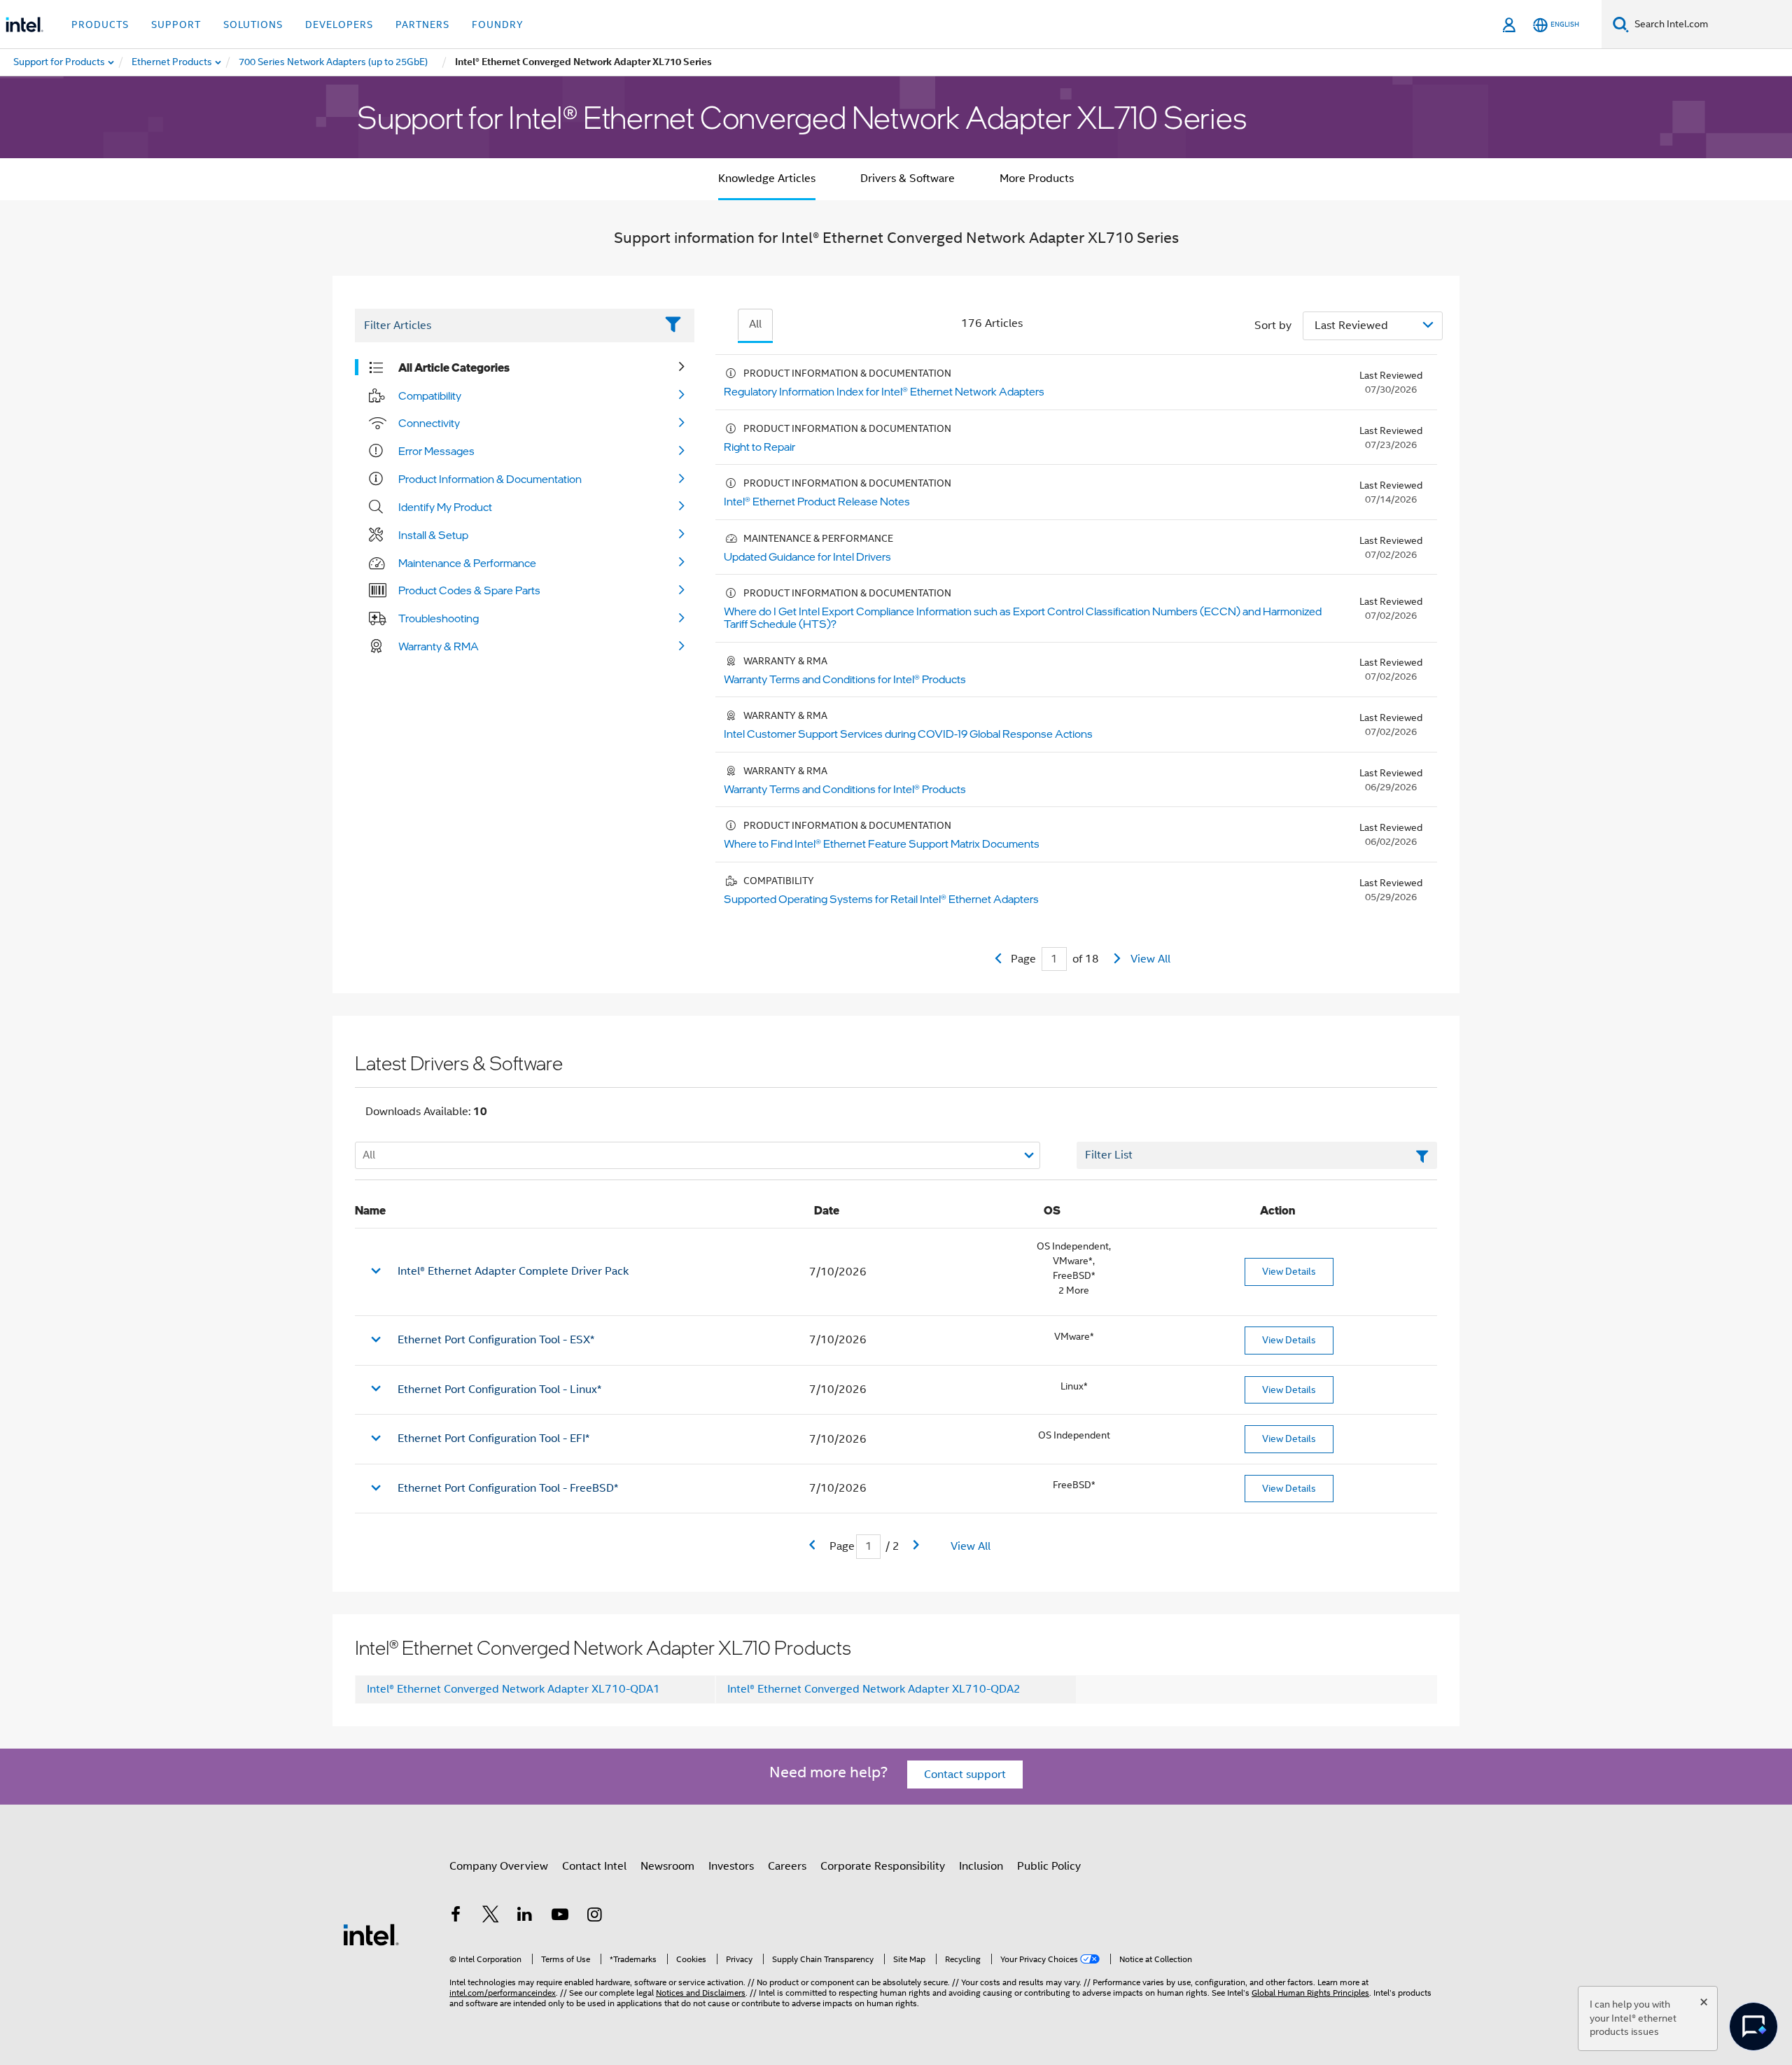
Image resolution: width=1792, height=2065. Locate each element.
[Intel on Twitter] (491, 1917)
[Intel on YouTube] (560, 1917)
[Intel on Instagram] (594, 1917)
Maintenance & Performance (467, 563)
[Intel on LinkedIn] (525, 1917)
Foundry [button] (498, 24)
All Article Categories (454, 367)
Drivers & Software (908, 178)
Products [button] (100, 24)
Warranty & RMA (439, 646)
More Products (1037, 178)
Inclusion (981, 1866)
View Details (1289, 1271)
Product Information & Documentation (490, 479)
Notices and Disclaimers (701, 1993)
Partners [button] (422, 24)
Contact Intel (594, 1866)
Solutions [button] (253, 24)
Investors (731, 1866)
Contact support (965, 1774)
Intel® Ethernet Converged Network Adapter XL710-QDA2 (874, 1689)
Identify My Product (445, 507)
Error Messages (436, 451)
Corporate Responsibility (883, 1866)
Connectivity (429, 423)
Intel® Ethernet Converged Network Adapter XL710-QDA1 (513, 1689)
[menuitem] (173, 62)
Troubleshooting (439, 618)
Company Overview (499, 1866)
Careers (787, 1866)
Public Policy (1049, 1866)
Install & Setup (433, 535)
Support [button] (176, 24)
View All (1150, 959)
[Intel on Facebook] (456, 1917)
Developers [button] (339, 24)
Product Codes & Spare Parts (469, 590)
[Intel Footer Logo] (371, 1934)
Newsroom (667, 1866)
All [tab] (755, 324)
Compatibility (430, 395)
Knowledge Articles (767, 178)
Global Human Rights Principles (1310, 1993)
